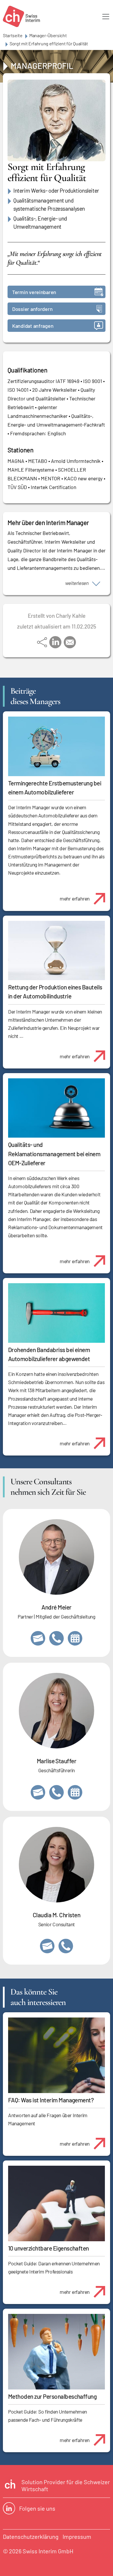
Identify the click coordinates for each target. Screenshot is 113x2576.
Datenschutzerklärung (31, 2536)
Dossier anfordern (32, 309)
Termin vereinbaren (34, 292)
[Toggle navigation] (106, 17)
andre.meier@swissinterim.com (38, 1638)
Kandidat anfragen (33, 326)
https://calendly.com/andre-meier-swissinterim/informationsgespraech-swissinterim (75, 1638)
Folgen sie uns (37, 2508)
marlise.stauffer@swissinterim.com (38, 1792)
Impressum (77, 2536)
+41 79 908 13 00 (57, 1792)
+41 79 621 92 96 (57, 1638)
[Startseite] (21, 16)
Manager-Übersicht (48, 35)
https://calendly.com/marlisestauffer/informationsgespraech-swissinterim (75, 1792)
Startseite (13, 35)
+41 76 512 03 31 (66, 1946)
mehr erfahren (75, 898)
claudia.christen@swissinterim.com (47, 1946)
